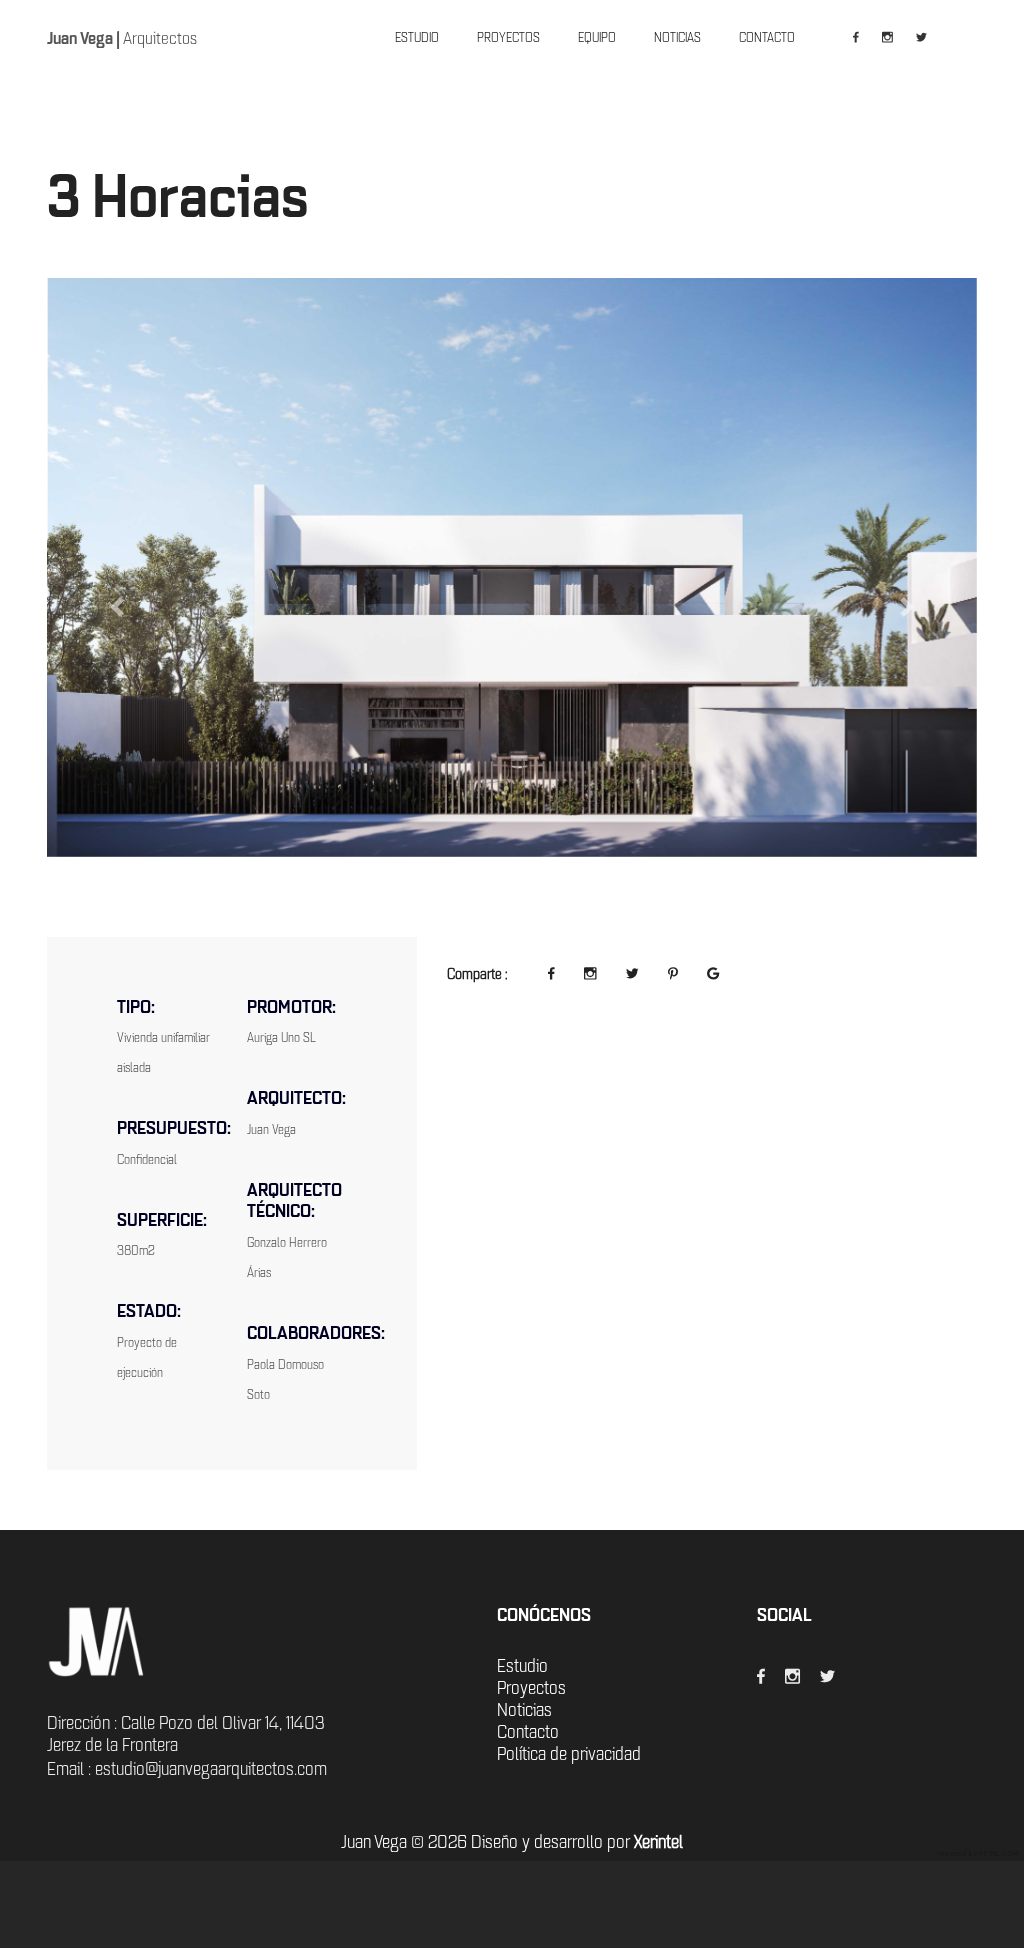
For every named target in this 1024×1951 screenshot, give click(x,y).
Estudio (522, 1666)
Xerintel (658, 1842)
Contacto (528, 1732)
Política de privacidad (569, 1754)
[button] (117, 607)
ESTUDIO (417, 37)
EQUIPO (597, 37)
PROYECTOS (508, 37)
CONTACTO (767, 37)
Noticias (524, 1710)
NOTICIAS (677, 37)
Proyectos (531, 1688)
